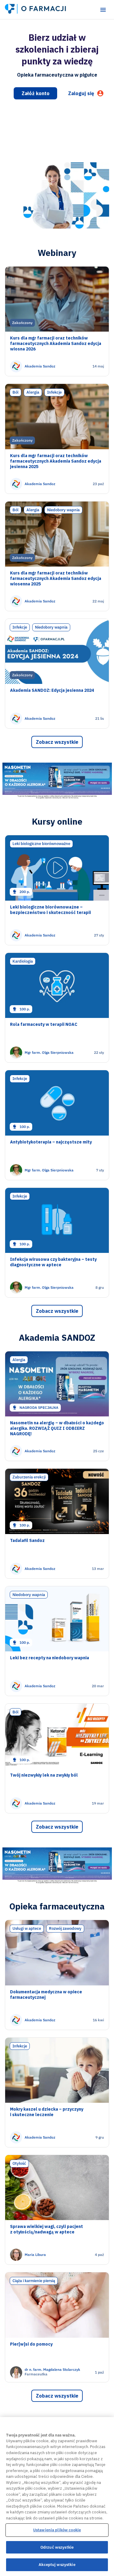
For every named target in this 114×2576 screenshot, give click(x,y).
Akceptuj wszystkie (57, 2565)
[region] (57, 2497)
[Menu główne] (103, 10)
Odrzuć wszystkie (57, 2547)
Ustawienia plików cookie (57, 2530)
